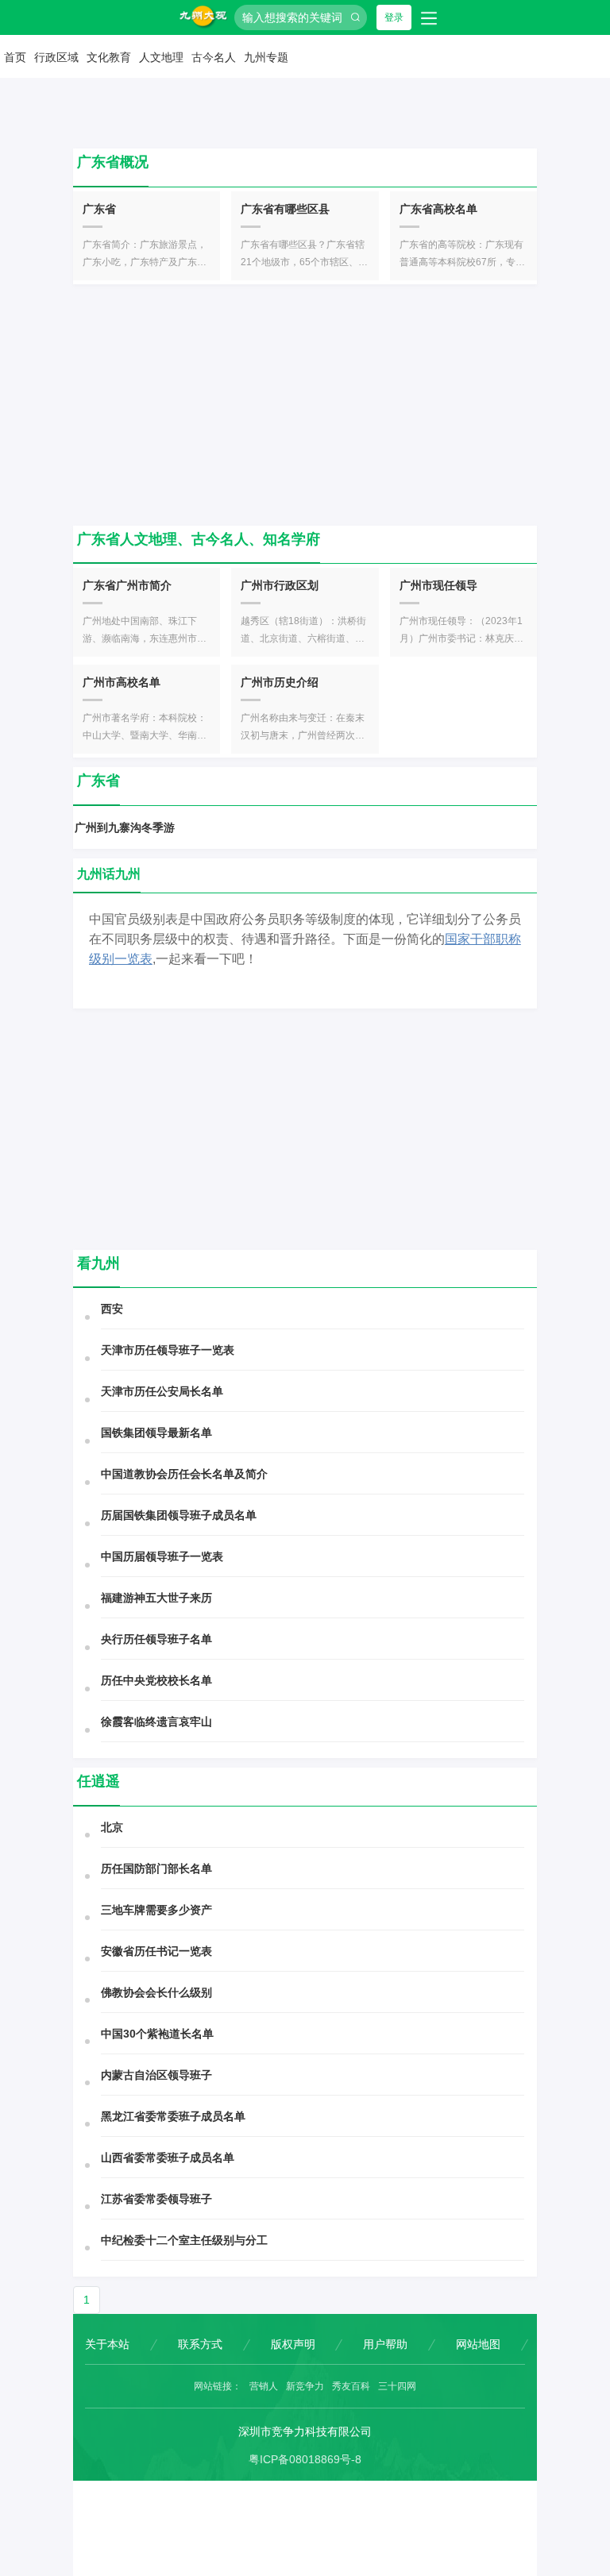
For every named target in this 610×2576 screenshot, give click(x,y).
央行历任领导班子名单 (156, 1639)
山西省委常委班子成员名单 (168, 2158)
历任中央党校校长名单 (156, 1680)
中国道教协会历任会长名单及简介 (184, 1474)
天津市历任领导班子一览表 (168, 1350)
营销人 (264, 2386)
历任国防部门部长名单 (156, 1868)
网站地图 (478, 2344)
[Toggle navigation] (429, 17)
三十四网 (397, 2386)
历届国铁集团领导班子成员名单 (179, 1515)
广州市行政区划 (280, 585)
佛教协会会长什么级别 (156, 1992)
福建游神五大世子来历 (156, 1598)
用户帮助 (385, 2344)
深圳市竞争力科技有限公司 (305, 2431)
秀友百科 (351, 2386)
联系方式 (200, 2344)
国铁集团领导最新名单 (156, 1433)
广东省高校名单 (438, 209)
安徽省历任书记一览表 (156, 1951)
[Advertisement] (305, 405)
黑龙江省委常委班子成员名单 (173, 2116)
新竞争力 (305, 2386)
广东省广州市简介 (127, 585)
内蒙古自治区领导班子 (156, 2075)
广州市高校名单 (122, 682)
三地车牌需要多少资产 (156, 1910)
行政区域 (56, 57)
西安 (112, 1309)
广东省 (99, 209)
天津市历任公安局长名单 (162, 1391)
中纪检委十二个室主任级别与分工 (184, 2240)
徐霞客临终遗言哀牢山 (156, 1722)
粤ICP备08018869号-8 (305, 2459)
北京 (112, 1827)
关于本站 (107, 2344)
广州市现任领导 (438, 585)
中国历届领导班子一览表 (162, 1556)
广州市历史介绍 (280, 682)
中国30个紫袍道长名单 (157, 2034)
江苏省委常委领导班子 (156, 2199)
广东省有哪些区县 (285, 209)
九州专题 (266, 57)
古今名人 (214, 57)
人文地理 (161, 57)
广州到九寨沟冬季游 (125, 827)
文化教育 (109, 57)
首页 (15, 57)
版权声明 (293, 2344)
